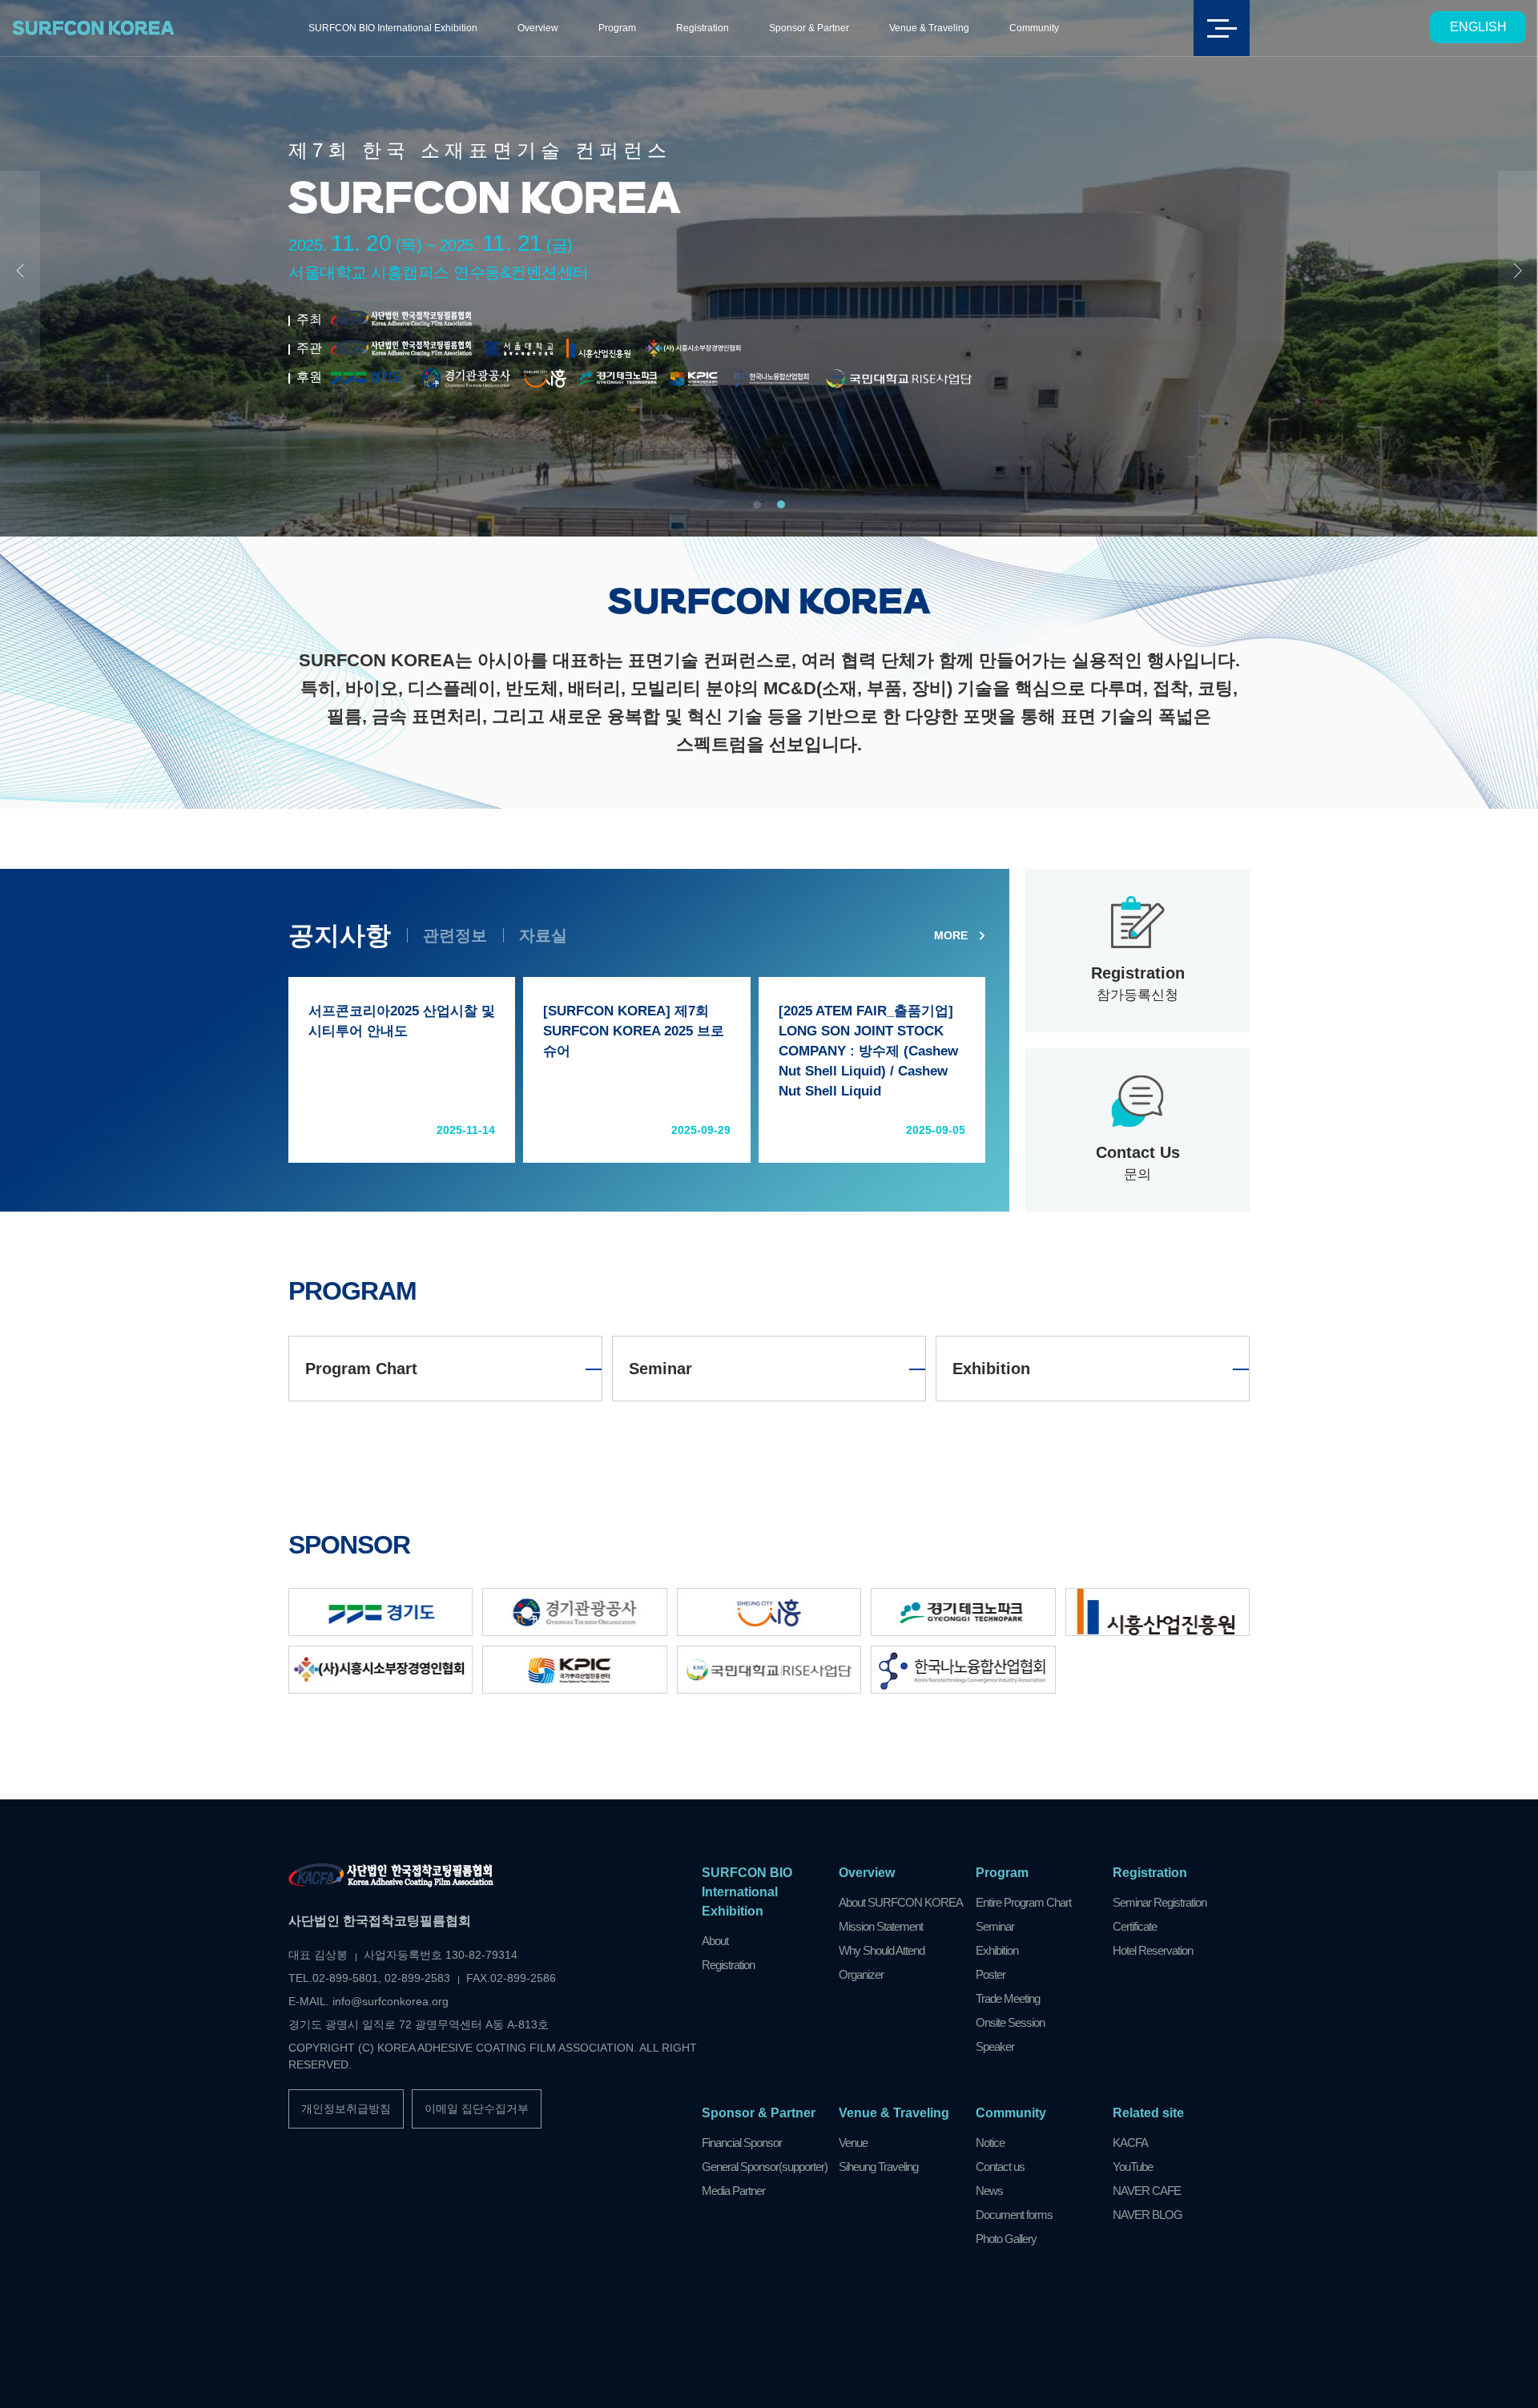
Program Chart (361, 1369)
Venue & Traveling (929, 28)
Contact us (1000, 2167)
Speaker (995, 2046)
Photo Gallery (1006, 2239)
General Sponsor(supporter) (765, 2167)
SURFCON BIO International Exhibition (393, 28)
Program (617, 28)
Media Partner (733, 2191)
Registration (703, 28)
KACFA (1130, 2143)
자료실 (543, 935)
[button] (757, 505)
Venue (853, 2143)
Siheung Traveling (878, 2167)
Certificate (1135, 1926)
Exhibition (991, 1369)
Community (1034, 28)
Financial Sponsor (742, 2143)
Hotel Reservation (1153, 1950)
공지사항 (340, 935)
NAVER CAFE (1147, 2191)
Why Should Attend (882, 1950)
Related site (1148, 2113)
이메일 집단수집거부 (477, 2109)
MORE (951, 935)
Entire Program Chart (1023, 1902)
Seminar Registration (1160, 1902)
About (715, 1941)
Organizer (861, 1974)
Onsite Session (1010, 2022)
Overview (538, 28)
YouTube (1133, 2167)
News (989, 2191)
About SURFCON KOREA (901, 1902)
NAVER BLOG (1147, 2215)
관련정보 (455, 935)
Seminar (660, 1369)
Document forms (1014, 2215)
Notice (990, 2143)
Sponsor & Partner (809, 28)
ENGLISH (1478, 27)
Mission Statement (881, 1926)
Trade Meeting (1008, 1998)
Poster (990, 1974)
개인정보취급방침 (346, 2109)
